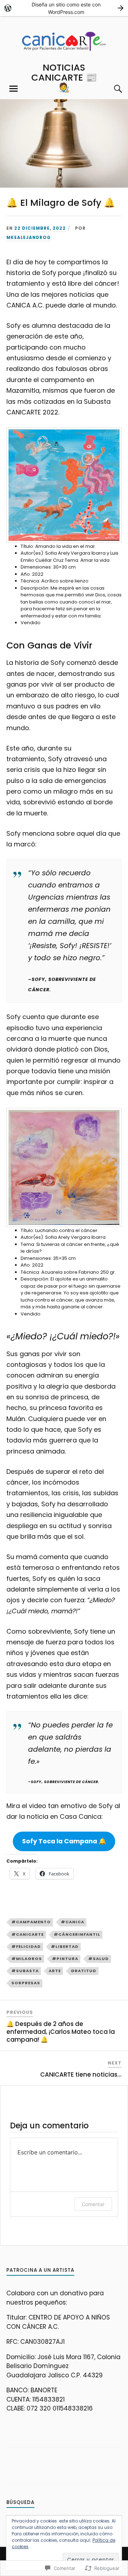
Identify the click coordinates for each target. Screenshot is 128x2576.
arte (55, 1971)
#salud (98, 1959)
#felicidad (26, 1946)
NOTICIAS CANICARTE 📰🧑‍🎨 (64, 77)
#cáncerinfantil (77, 1934)
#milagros (27, 1959)
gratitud (84, 1971)
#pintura (65, 1959)
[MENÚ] (14, 89)
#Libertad (65, 1946)
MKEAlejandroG (29, 238)
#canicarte (28, 1934)
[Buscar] (111, 89)
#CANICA (73, 1922)
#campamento (31, 1922)
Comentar (93, 2204)
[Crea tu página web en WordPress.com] (64, 8)
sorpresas (26, 1983)
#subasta (25, 1971)
